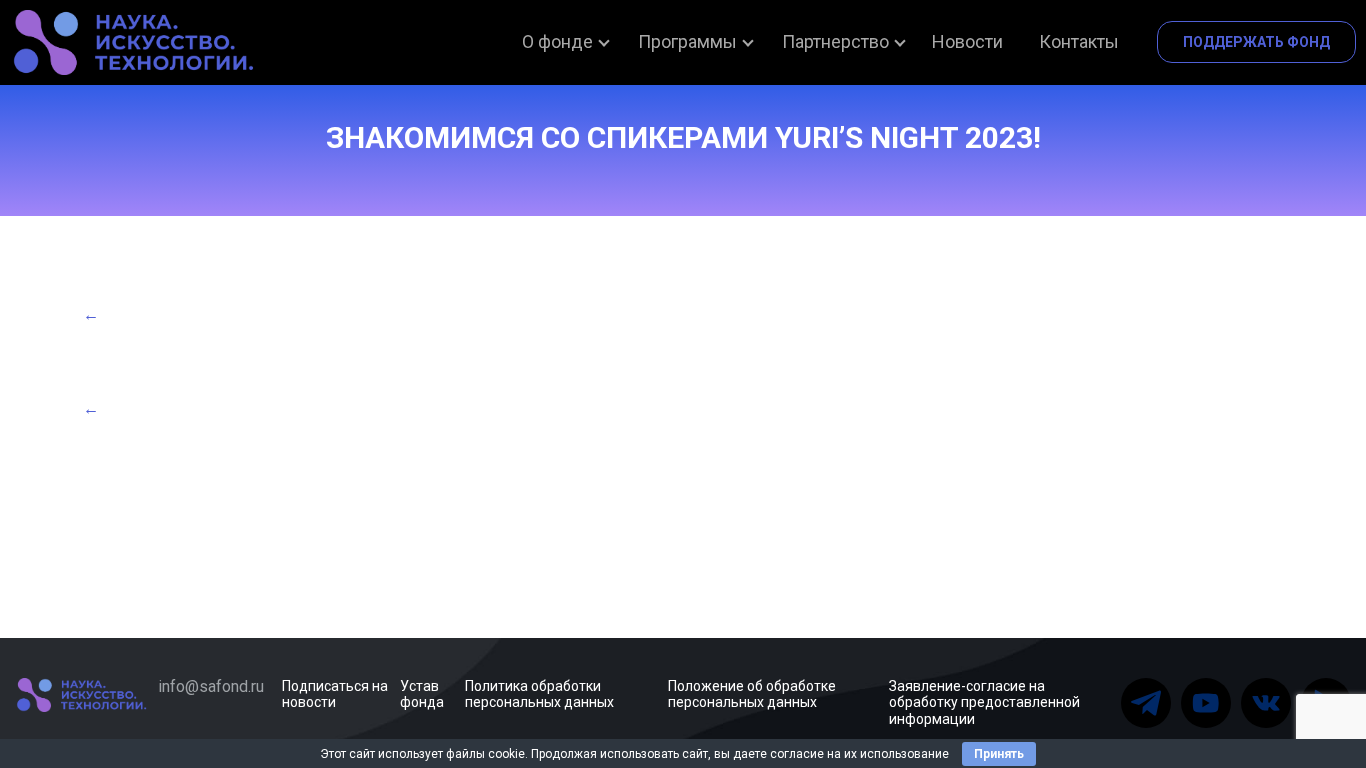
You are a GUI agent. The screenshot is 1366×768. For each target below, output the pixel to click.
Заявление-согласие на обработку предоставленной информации (984, 703)
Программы (687, 41)
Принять (999, 754)
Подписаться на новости (335, 694)
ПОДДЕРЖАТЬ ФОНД (1256, 42)
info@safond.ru (211, 687)
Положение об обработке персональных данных (752, 694)
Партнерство (835, 41)
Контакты (1079, 41)
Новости (967, 41)
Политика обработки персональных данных (539, 694)
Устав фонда (422, 694)
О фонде (557, 41)
